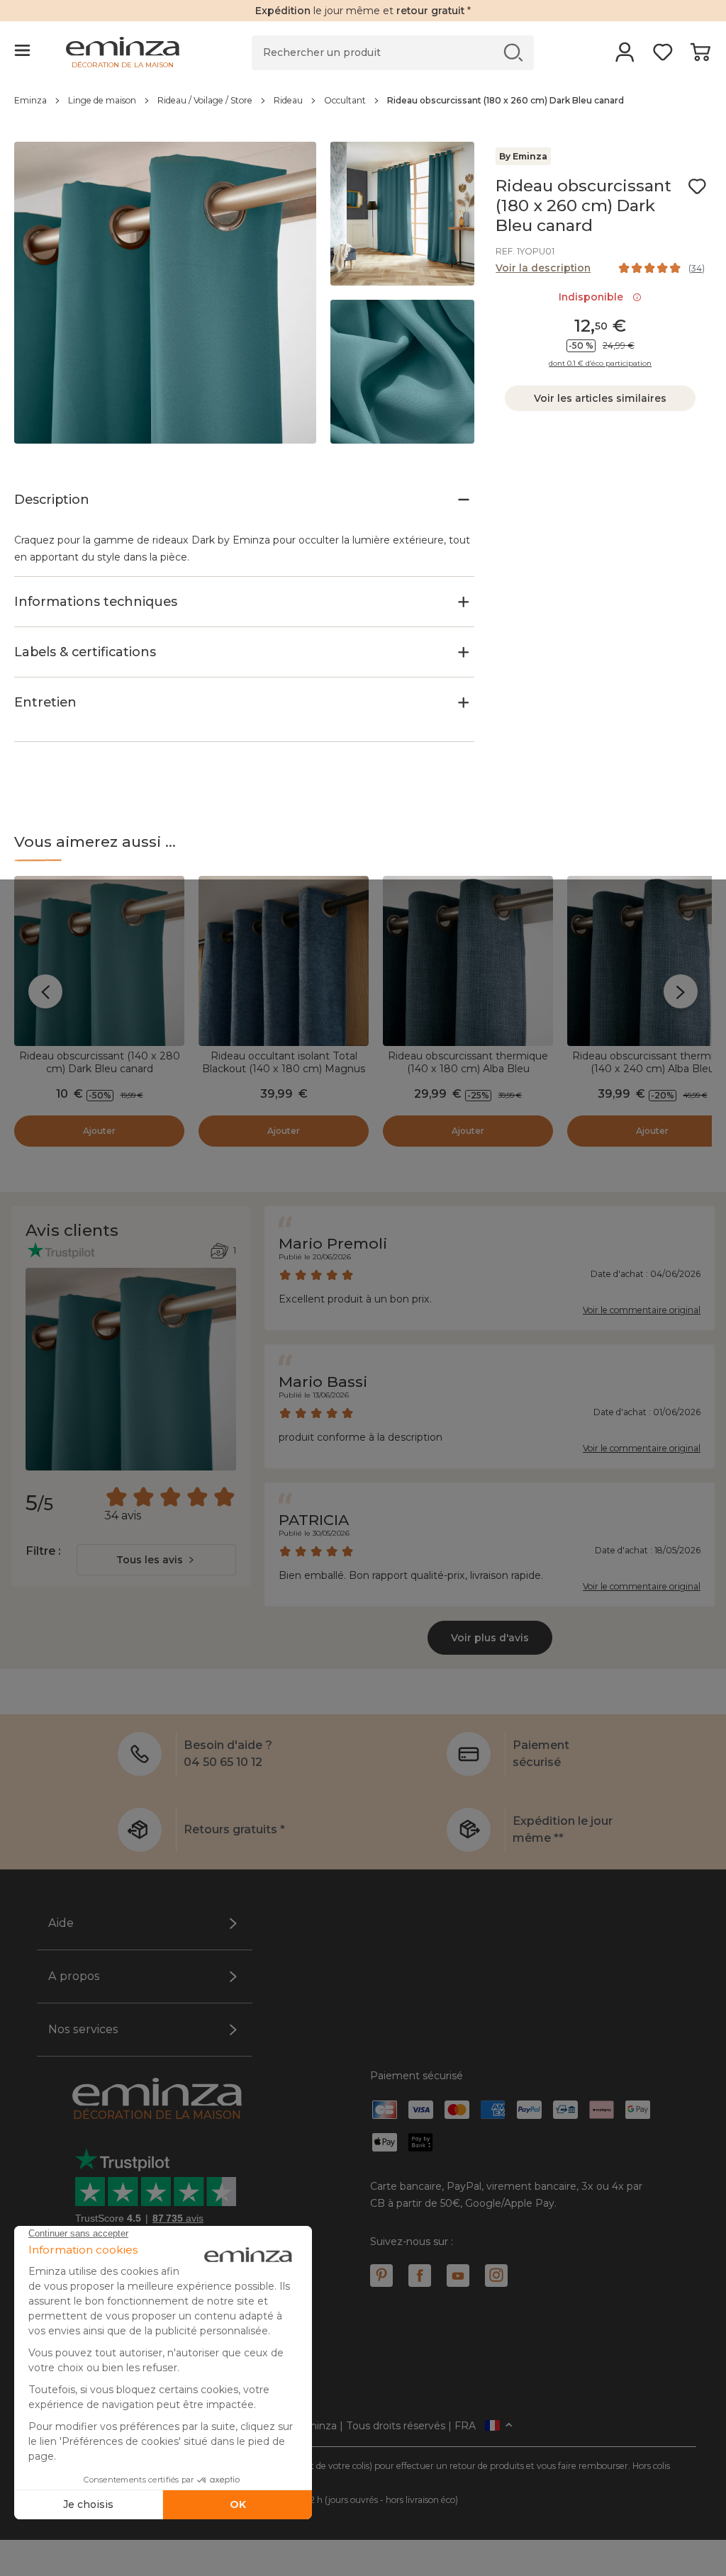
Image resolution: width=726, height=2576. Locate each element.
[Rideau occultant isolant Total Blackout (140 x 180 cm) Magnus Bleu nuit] (284, 961)
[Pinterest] (381, 2276)
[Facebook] (420, 2276)
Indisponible (594, 297)
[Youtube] (458, 2276)
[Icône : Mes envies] (697, 186)
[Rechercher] (514, 52)
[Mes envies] (663, 57)
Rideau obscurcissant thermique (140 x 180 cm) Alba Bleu (468, 1062)
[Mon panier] (700, 57)
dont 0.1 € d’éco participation (600, 364)
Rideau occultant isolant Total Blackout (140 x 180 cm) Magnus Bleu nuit (284, 1069)
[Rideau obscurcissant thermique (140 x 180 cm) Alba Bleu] (468, 961)
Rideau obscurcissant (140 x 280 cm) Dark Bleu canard (100, 1062)
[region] (363, 108)
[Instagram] (496, 2276)
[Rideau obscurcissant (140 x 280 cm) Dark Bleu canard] (99, 961)
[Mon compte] (625, 57)
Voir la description (543, 268)
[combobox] (156, 1560)
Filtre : (43, 1551)
